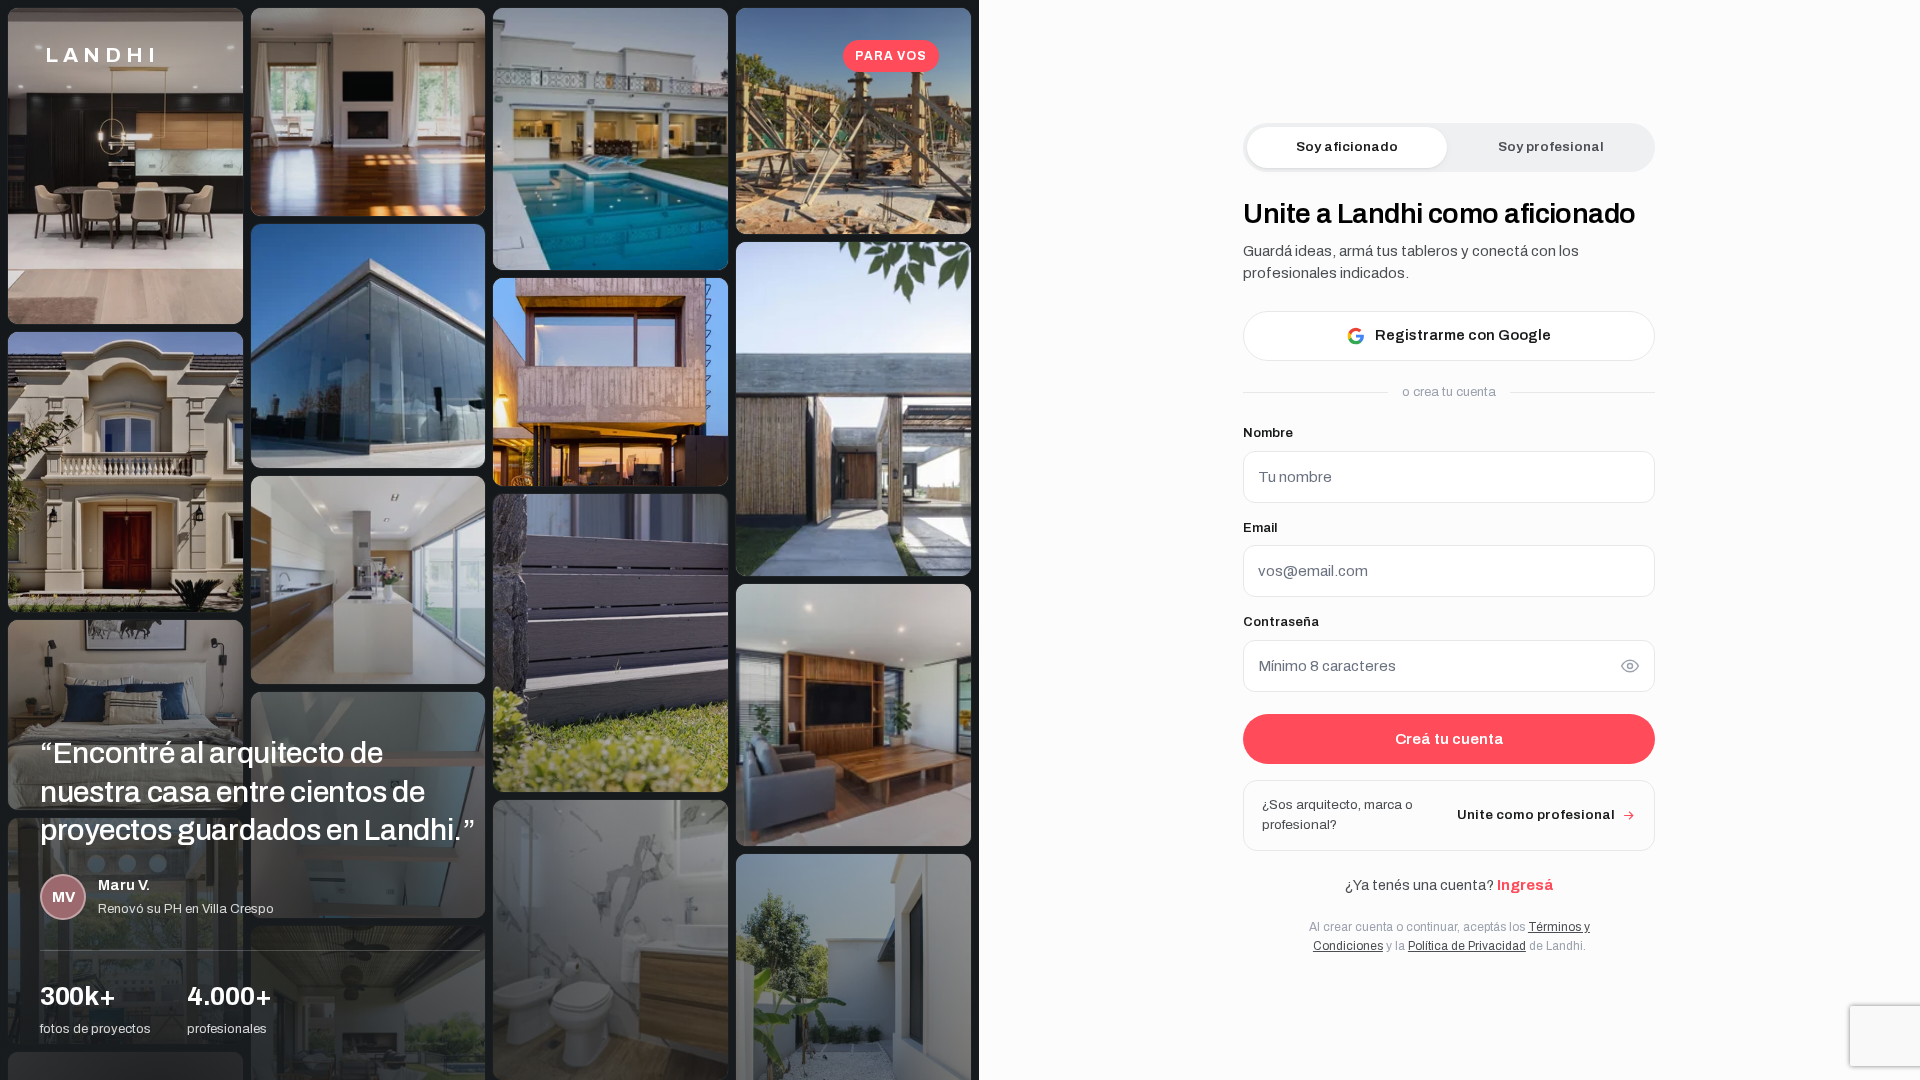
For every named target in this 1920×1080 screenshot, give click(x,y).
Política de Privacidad (1467, 946)
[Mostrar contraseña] (1630, 666)
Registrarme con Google (1463, 335)
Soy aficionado (1347, 146)
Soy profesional (1551, 146)
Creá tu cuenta (1449, 739)
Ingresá (1525, 885)
